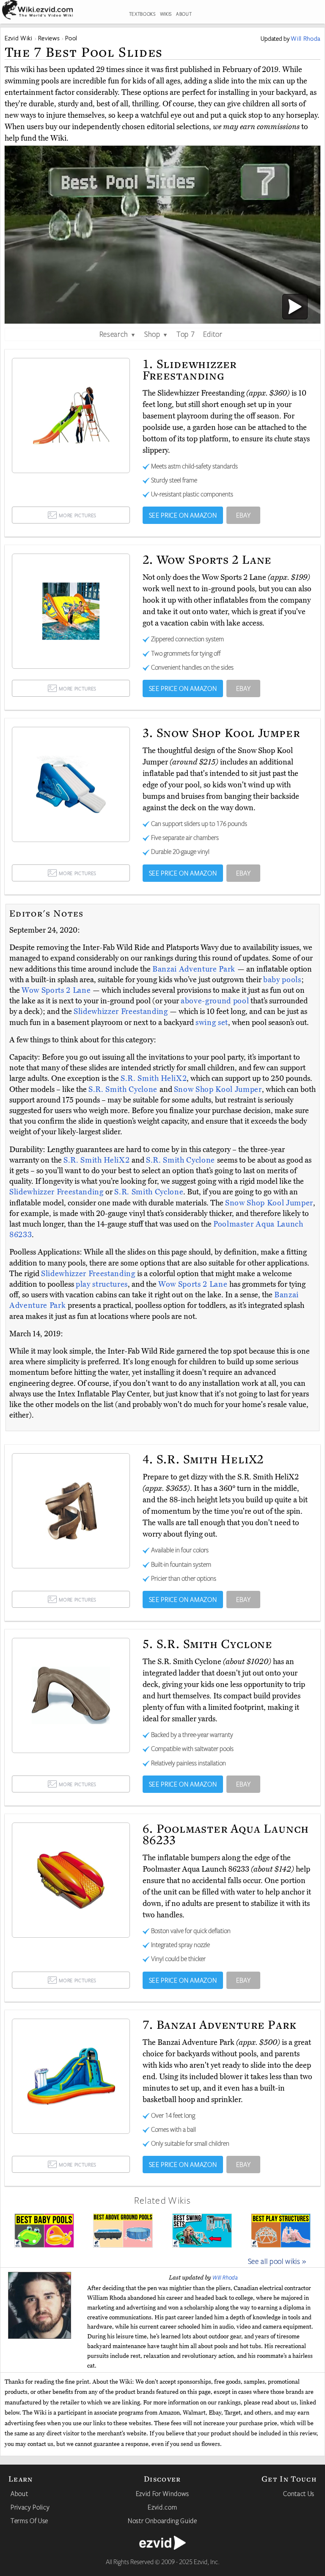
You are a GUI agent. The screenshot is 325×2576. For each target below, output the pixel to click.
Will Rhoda (225, 2277)
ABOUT (184, 14)
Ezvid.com (162, 2507)
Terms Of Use (29, 2521)
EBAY (244, 515)
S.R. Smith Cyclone (124, 1089)
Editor (213, 334)
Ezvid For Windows (162, 2493)
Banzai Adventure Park (195, 969)
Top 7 (186, 334)
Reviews (49, 38)
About (19, 2493)
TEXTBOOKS (142, 14)
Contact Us (299, 2493)
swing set (212, 1022)
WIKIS (166, 14)
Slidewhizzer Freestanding (122, 1011)
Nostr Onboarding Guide (162, 2521)
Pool (71, 38)
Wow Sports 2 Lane (57, 990)
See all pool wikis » (277, 2261)
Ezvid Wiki (19, 38)
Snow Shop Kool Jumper (218, 1089)
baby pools (282, 980)
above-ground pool (215, 1001)
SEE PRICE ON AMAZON (183, 515)
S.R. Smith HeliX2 (154, 1078)
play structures (102, 1284)
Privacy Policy (30, 2507)
